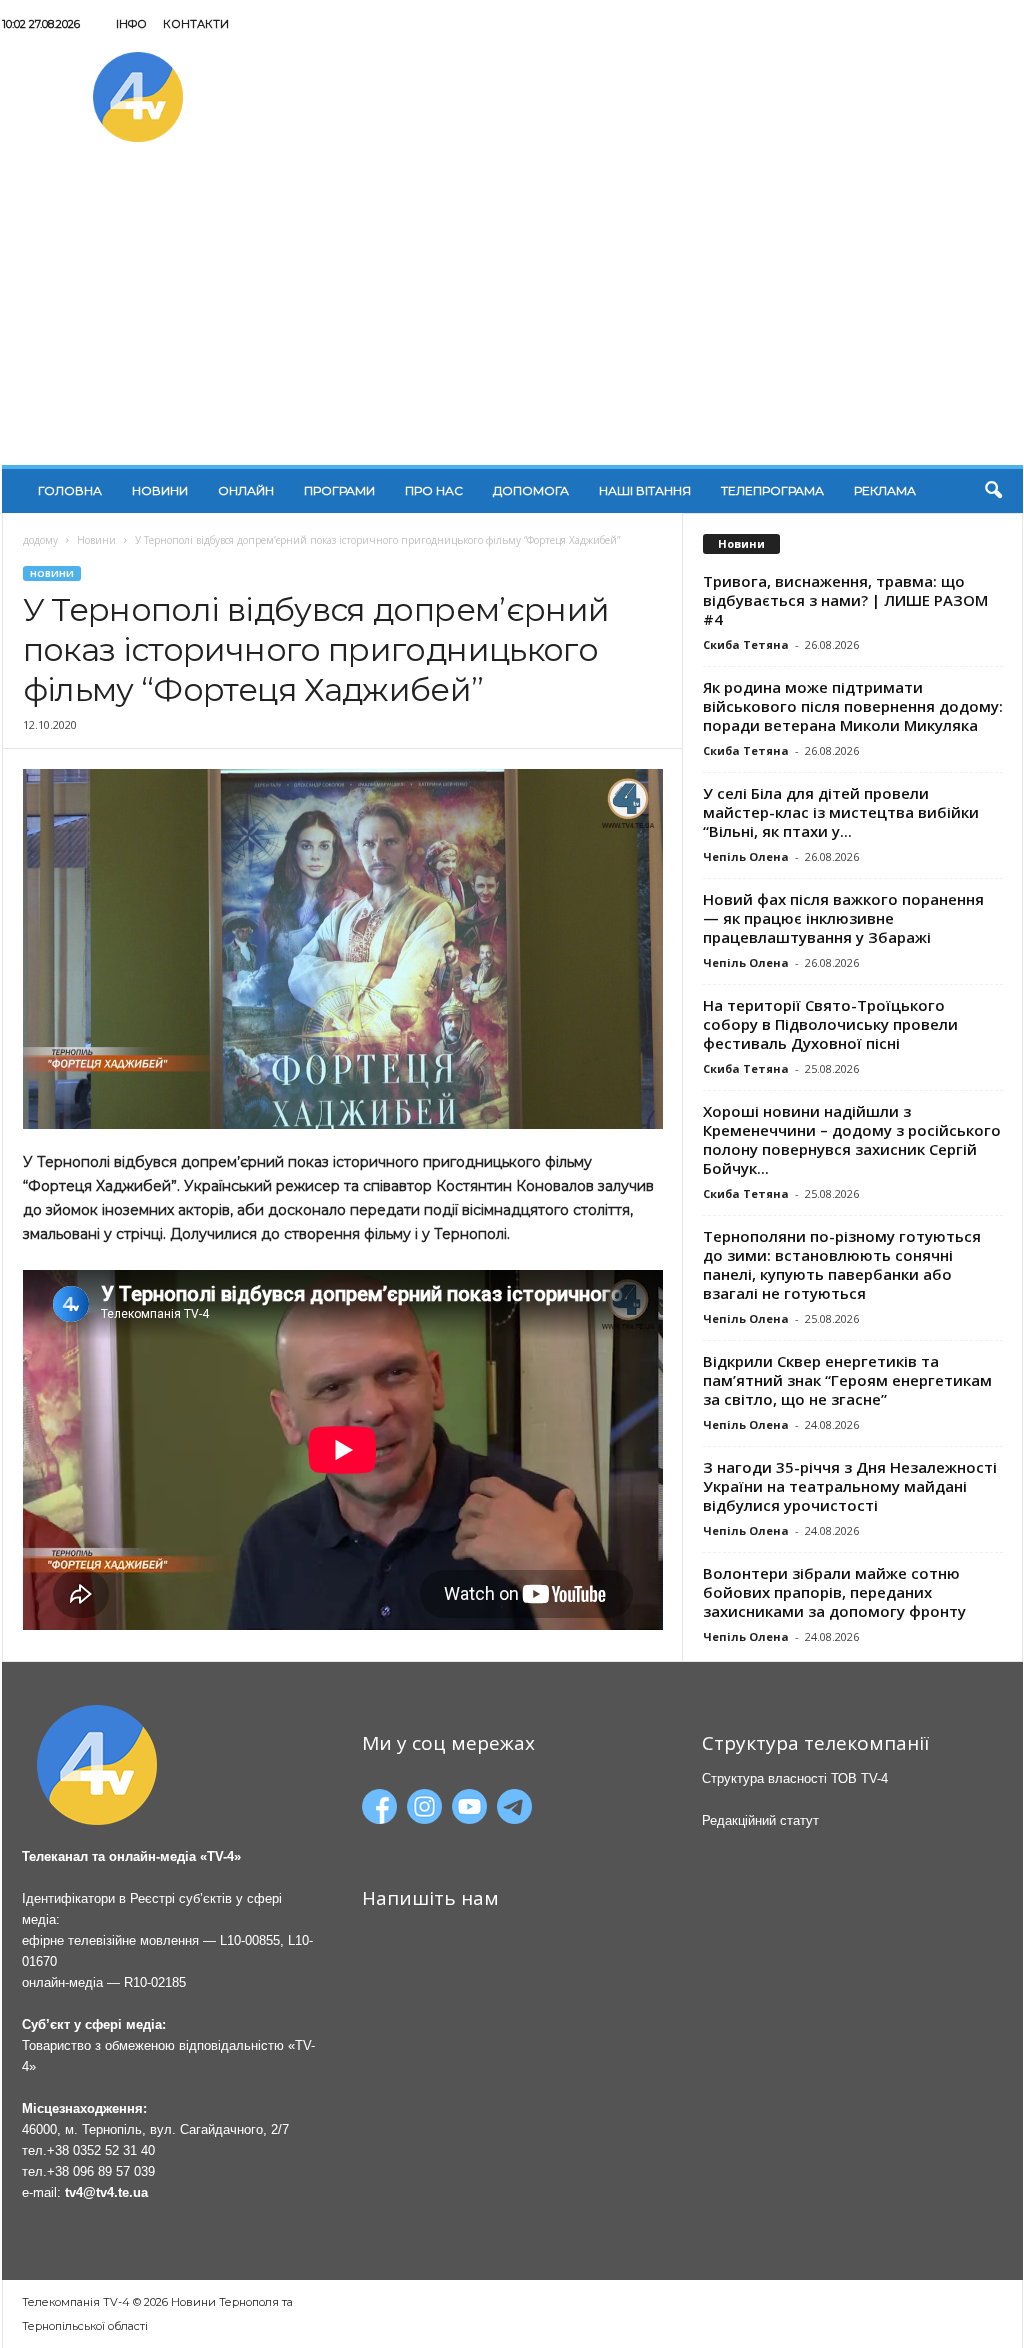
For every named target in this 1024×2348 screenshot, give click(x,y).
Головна (70, 490)
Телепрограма (772, 490)
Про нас (434, 490)
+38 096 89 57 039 (101, 2171)
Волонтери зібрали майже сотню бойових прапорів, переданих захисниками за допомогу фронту (834, 1592)
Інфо (131, 24)
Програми (339, 490)
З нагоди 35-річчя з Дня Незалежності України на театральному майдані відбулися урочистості (850, 1486)
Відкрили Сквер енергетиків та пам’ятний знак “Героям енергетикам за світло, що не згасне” (847, 1380)
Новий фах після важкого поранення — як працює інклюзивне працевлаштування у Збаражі (843, 918)
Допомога (531, 490)
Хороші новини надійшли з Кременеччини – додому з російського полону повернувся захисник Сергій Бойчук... (852, 1139)
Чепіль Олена (746, 856)
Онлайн (246, 490)
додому (40, 540)
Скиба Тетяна (746, 644)
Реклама (885, 490)
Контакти (196, 24)
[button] (993, 491)
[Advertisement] (512, 315)
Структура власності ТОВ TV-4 (795, 1778)
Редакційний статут (760, 1820)
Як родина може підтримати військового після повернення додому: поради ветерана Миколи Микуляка (853, 706)
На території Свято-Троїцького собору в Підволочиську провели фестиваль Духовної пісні (830, 1024)
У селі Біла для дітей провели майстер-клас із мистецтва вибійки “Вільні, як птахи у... (841, 812)
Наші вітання (645, 490)
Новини (160, 490)
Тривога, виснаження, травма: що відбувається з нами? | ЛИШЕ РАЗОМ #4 (845, 600)
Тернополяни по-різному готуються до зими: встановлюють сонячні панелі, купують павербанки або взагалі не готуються (842, 1264)
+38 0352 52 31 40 (101, 2150)
